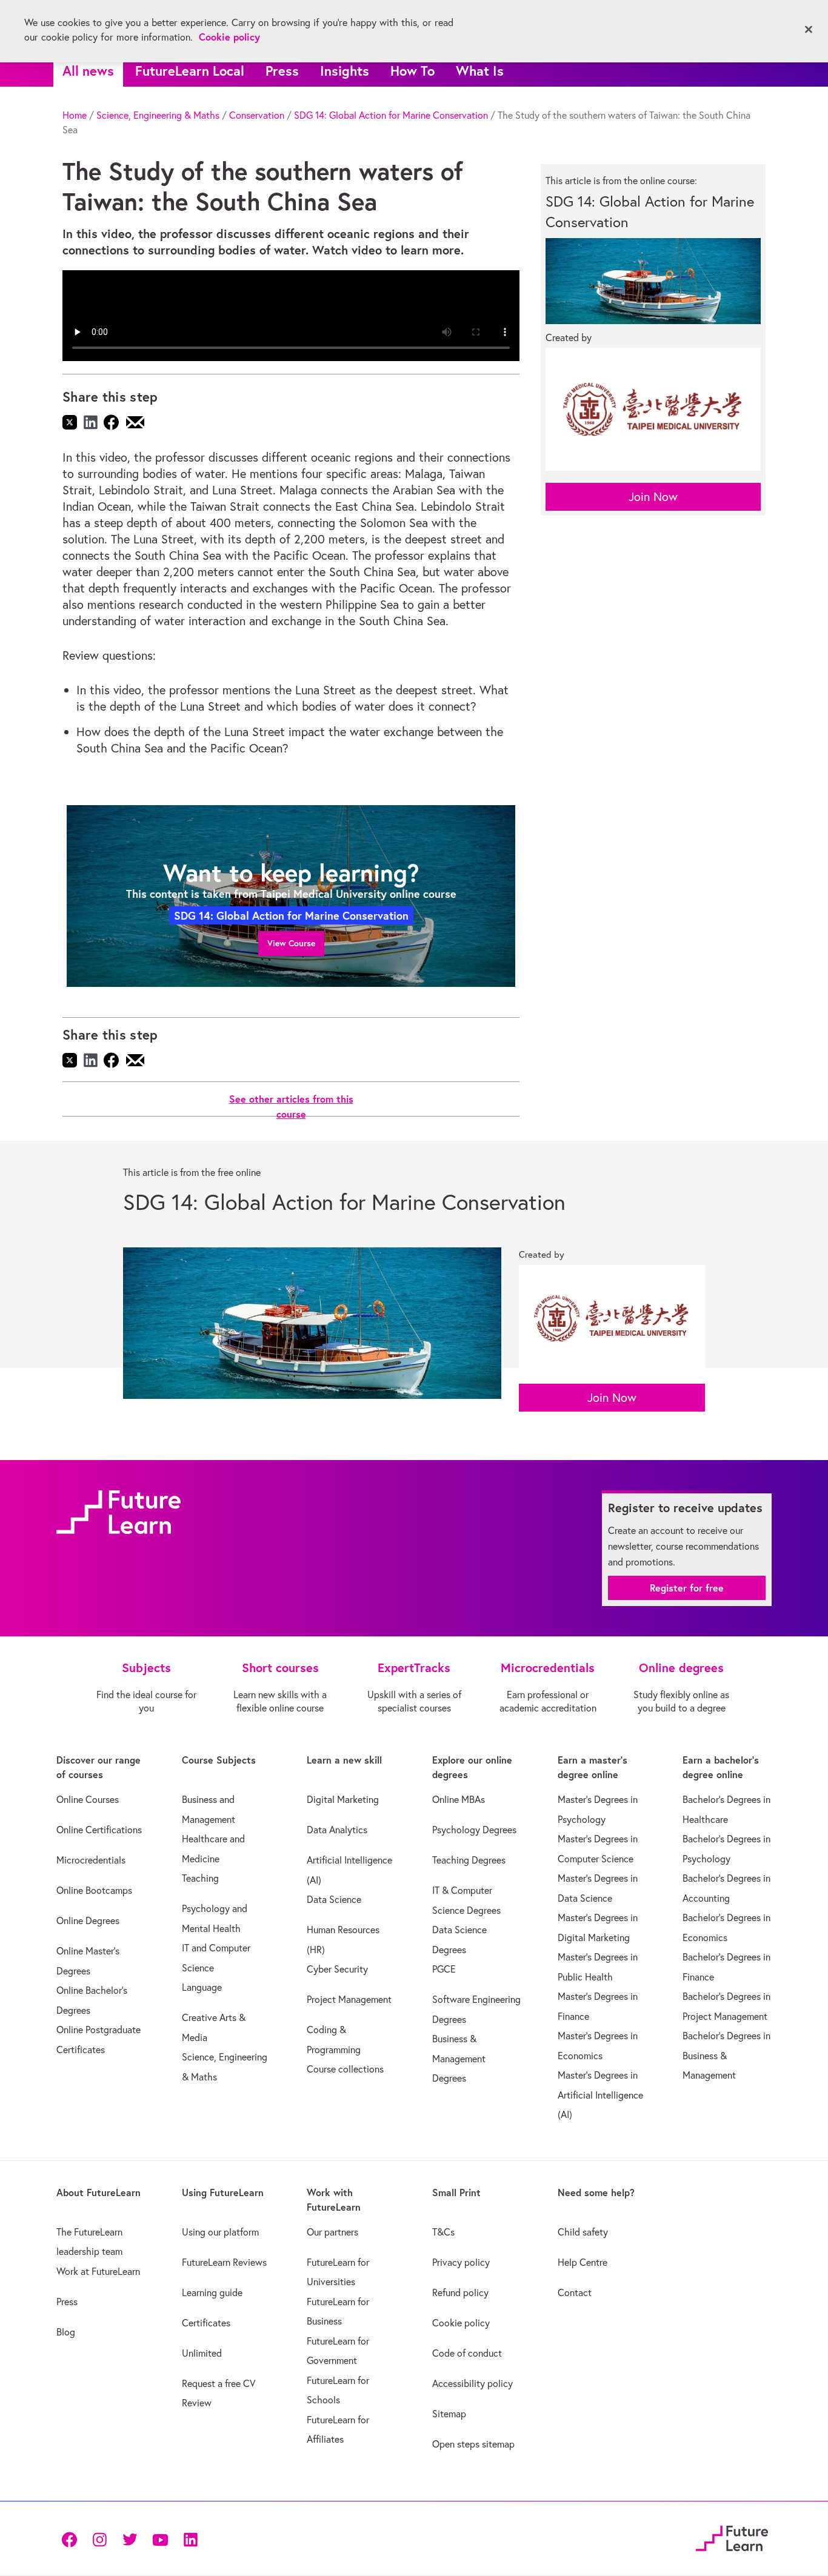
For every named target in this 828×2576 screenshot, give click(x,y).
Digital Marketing (343, 1799)
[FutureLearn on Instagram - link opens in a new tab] (99, 2538)
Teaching (200, 1878)
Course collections (345, 2069)
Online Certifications (99, 1830)
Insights (345, 71)
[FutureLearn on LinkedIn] (190, 2538)
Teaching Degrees (469, 1860)
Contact (575, 2292)
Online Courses (88, 1799)
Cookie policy (461, 2323)
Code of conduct (467, 2353)
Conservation (257, 115)
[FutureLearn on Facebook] (72, 2538)
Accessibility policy (472, 2383)
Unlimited (202, 2353)
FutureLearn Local (190, 71)
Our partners (332, 2232)
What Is (480, 71)
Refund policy (460, 2292)
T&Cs (443, 2232)
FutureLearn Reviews (224, 2262)
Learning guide (212, 2292)
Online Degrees (88, 1920)
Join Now (653, 496)
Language (202, 1987)
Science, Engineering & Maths (158, 115)
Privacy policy (461, 2262)
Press (282, 71)
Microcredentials (91, 1860)
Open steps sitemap (473, 2444)
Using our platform (220, 2232)
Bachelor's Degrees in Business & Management (726, 2055)
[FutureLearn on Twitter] (130, 2538)
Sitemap (449, 2414)
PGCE (444, 1969)
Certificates (206, 2323)
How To (412, 71)
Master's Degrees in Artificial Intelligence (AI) (600, 2095)
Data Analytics (337, 1830)
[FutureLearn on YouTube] (160, 2538)
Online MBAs (459, 1799)
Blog (66, 2332)
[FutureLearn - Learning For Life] (732, 2537)
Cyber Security (337, 1969)
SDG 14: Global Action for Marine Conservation (391, 115)
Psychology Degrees (474, 1830)
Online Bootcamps (94, 1890)
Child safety (583, 2232)
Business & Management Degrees (459, 2058)
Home (75, 115)
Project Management (349, 1999)
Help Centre (583, 2262)
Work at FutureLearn (98, 2271)
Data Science (334, 1899)
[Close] (809, 30)
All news (88, 71)
